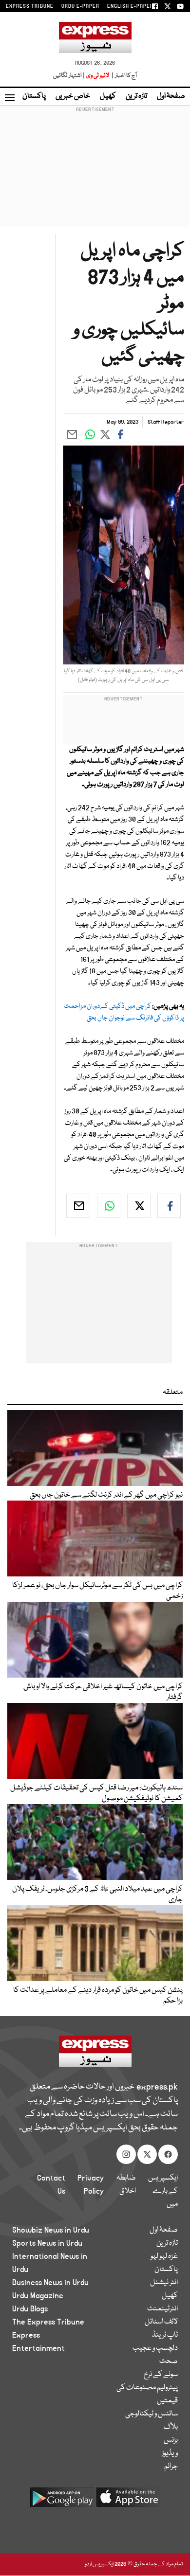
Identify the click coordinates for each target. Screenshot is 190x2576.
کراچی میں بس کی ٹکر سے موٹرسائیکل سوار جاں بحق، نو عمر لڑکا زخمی (97, 1591)
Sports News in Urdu (47, 2243)
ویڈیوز (170, 2453)
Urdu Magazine (38, 2296)
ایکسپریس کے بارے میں (163, 2191)
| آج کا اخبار (123, 76)
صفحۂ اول (171, 96)
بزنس (171, 2440)
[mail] (78, 1206)
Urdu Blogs (30, 2309)
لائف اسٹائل (161, 2322)
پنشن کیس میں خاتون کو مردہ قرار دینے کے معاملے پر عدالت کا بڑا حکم (98, 1996)
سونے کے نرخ (161, 2375)
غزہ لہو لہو (164, 2256)
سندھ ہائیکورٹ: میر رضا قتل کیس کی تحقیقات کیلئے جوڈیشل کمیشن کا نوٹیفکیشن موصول (96, 1793)
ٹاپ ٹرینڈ (165, 2335)
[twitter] (139, 1206)
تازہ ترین (136, 96)
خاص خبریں (73, 96)
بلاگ (171, 2427)
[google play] (62, 2501)
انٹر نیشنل (164, 2283)
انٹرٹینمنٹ (162, 2309)
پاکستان (34, 96)
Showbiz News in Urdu (51, 2230)
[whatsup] (109, 1206)
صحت (169, 2361)
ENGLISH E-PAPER (130, 6)
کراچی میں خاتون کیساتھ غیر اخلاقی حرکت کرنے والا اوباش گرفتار (103, 1692)
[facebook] (169, 1206)
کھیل (108, 96)
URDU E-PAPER (80, 6)
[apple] (128, 2501)
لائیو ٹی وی (98, 76)
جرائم (171, 2467)
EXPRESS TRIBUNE (30, 6)
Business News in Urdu (50, 2283)
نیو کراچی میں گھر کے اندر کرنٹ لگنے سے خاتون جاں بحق (106, 1495)
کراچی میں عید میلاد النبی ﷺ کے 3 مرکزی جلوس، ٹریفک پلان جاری (97, 1895)
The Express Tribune (48, 2322)
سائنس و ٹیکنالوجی (152, 2414)
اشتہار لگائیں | (69, 76)
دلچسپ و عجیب (155, 2348)
